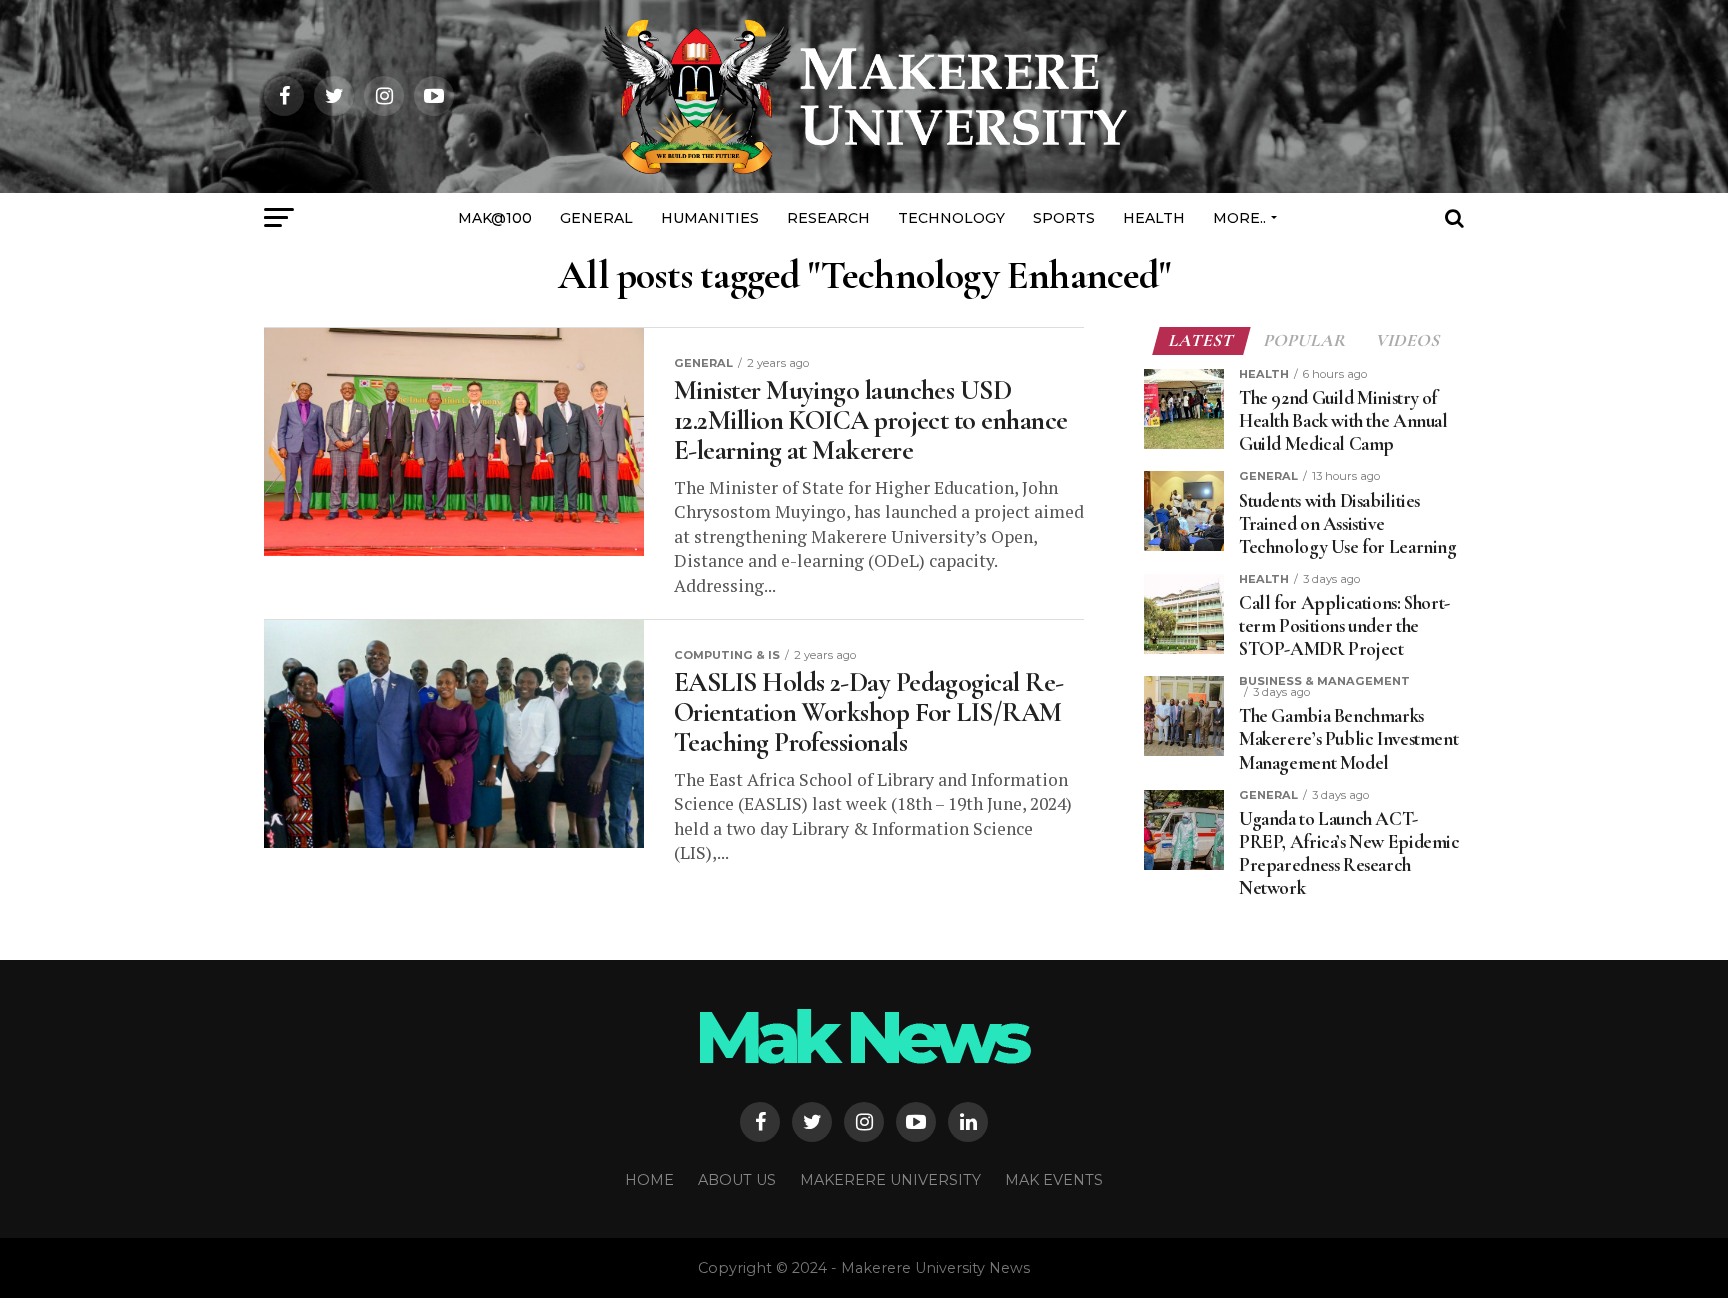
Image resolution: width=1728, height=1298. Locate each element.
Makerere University (890, 1180)
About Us (737, 1180)
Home (649, 1180)
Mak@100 (495, 218)
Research (828, 218)
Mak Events (1054, 1180)
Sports (1064, 218)
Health (1154, 218)
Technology (951, 218)
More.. (1239, 218)
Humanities (710, 218)
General (596, 218)
